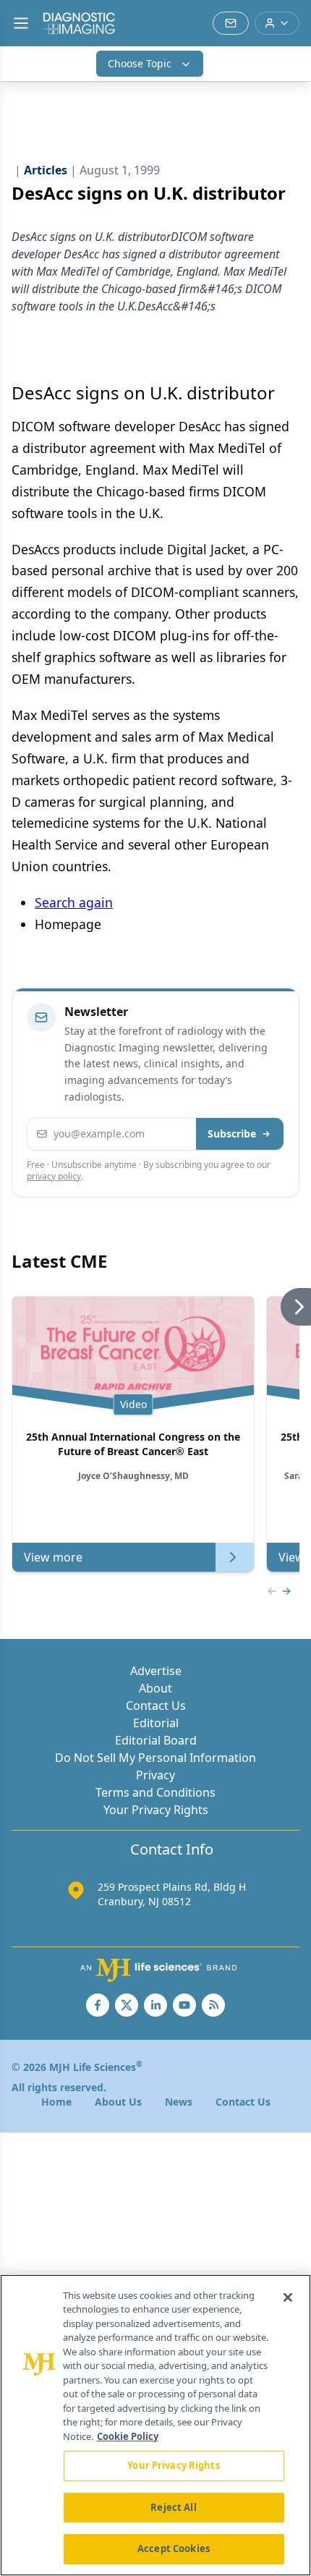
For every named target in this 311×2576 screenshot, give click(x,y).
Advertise (156, 1671)
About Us (118, 2102)
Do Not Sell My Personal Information (155, 1758)
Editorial (156, 1723)
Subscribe (232, 1134)
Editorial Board (156, 1740)
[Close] (288, 2297)
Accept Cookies (174, 2549)
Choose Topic (140, 63)
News (179, 2102)
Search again (74, 902)
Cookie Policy (128, 2436)
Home (56, 2102)
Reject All (173, 2507)
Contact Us (156, 1706)
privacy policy (54, 1176)
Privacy (155, 1775)
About (155, 1688)
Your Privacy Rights (156, 1810)
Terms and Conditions (155, 1792)
